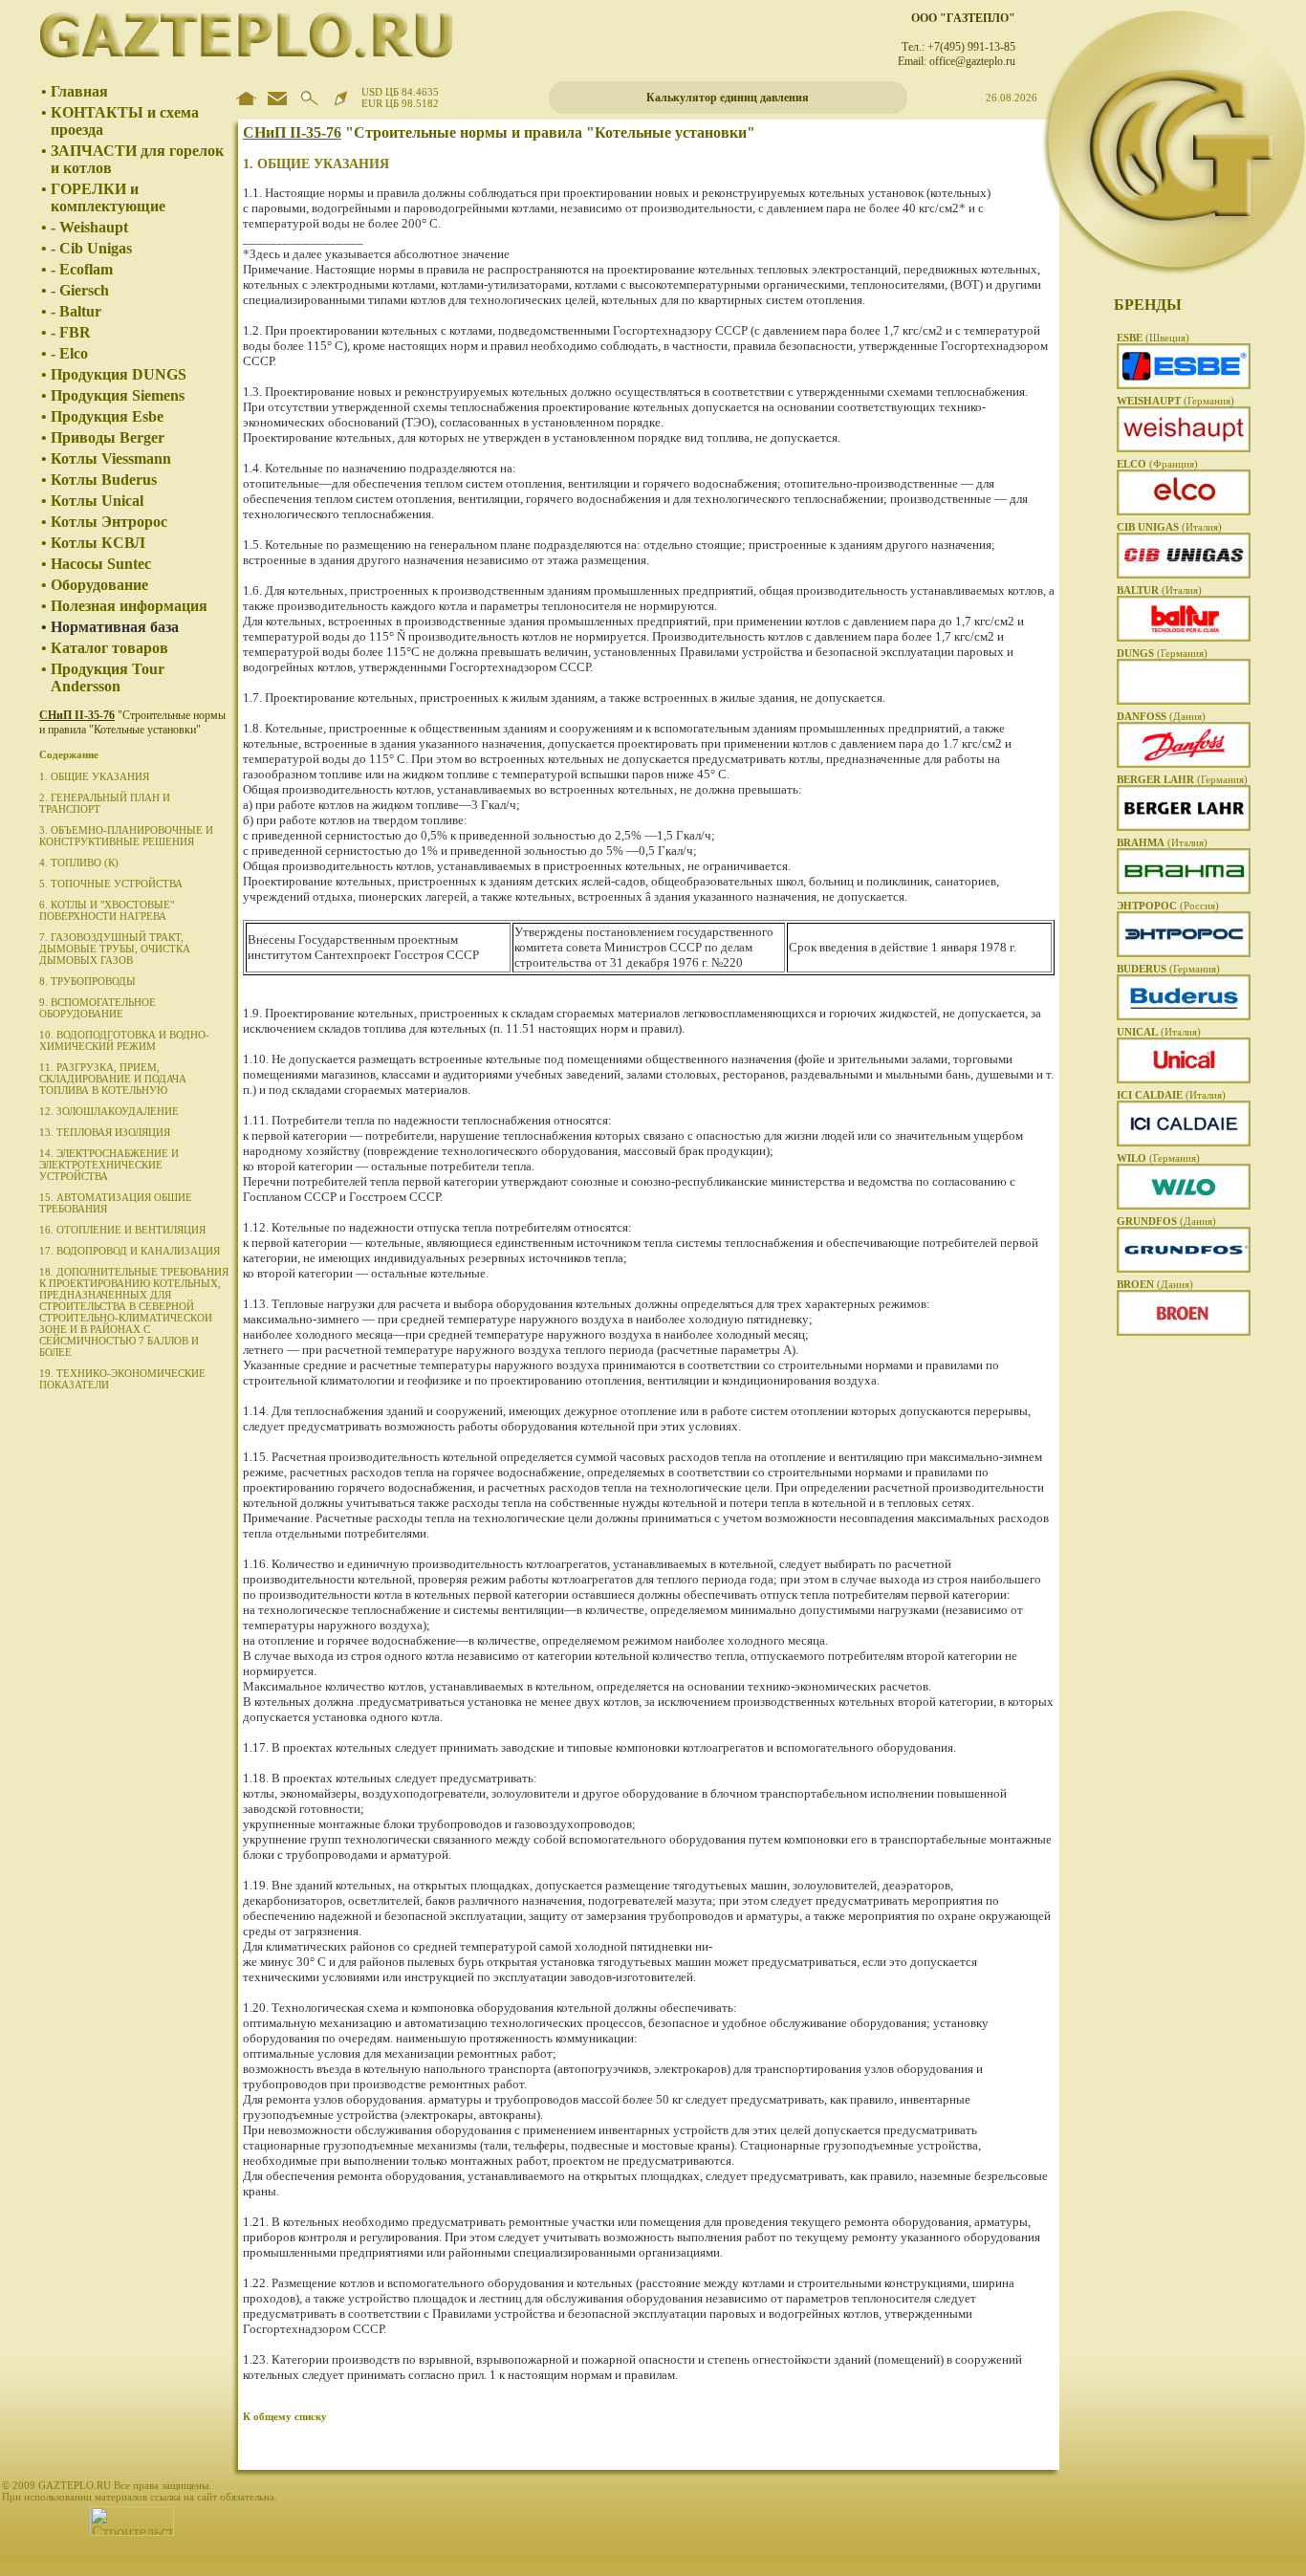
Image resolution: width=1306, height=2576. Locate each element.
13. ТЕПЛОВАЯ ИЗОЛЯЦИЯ (105, 1132)
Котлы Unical (97, 501)
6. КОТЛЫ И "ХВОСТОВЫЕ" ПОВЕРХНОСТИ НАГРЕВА (107, 910)
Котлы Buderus (104, 480)
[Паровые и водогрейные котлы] (1184, 1143)
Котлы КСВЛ (98, 543)
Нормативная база (115, 627)
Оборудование (99, 585)
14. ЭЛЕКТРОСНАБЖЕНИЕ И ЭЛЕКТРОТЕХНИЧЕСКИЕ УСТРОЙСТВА (109, 1165)
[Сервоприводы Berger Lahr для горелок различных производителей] (1184, 827)
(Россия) (1168, 906)
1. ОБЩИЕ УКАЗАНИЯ (94, 776)
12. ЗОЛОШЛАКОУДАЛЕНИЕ (109, 1111)
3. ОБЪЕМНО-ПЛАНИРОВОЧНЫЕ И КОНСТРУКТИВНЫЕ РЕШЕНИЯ (126, 836)
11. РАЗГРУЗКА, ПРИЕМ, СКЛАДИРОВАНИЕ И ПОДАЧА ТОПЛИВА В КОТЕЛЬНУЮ (113, 1079)
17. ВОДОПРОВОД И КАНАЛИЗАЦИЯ (130, 1251)
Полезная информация (129, 606)
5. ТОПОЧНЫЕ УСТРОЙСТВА (111, 884)
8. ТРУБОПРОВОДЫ (87, 981)
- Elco (69, 353)
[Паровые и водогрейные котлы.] (1184, 953)
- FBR (71, 332)
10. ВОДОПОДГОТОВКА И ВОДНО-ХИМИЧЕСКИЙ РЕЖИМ (124, 1040)
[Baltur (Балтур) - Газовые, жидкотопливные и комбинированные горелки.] (1184, 638)
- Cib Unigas (91, 248)
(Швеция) (1153, 338)
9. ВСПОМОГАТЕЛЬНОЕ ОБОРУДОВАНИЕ (98, 1008)
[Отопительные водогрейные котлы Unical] (1184, 1080)
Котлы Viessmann (111, 458)
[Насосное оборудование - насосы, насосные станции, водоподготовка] (1184, 1206)
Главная (79, 91)
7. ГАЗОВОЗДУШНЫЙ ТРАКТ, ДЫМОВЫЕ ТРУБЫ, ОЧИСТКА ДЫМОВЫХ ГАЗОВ (115, 949)
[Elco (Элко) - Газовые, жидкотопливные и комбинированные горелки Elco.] (1184, 512)
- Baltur (76, 311)
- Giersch (80, 290)
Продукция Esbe (107, 416)
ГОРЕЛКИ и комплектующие (108, 197)
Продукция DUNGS (119, 374)
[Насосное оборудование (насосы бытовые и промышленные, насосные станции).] (1184, 1269)
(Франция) (1157, 464)
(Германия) (1175, 401)
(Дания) (1161, 716)
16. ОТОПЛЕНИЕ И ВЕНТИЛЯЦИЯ (122, 1230)
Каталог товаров (109, 648)
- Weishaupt (89, 227)
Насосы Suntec (101, 564)
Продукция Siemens (118, 395)
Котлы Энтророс (109, 522)
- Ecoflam (82, 269)
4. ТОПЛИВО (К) (79, 862)
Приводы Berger (108, 437)
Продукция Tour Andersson (108, 677)
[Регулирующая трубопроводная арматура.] (1184, 1332)
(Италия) (1169, 527)
